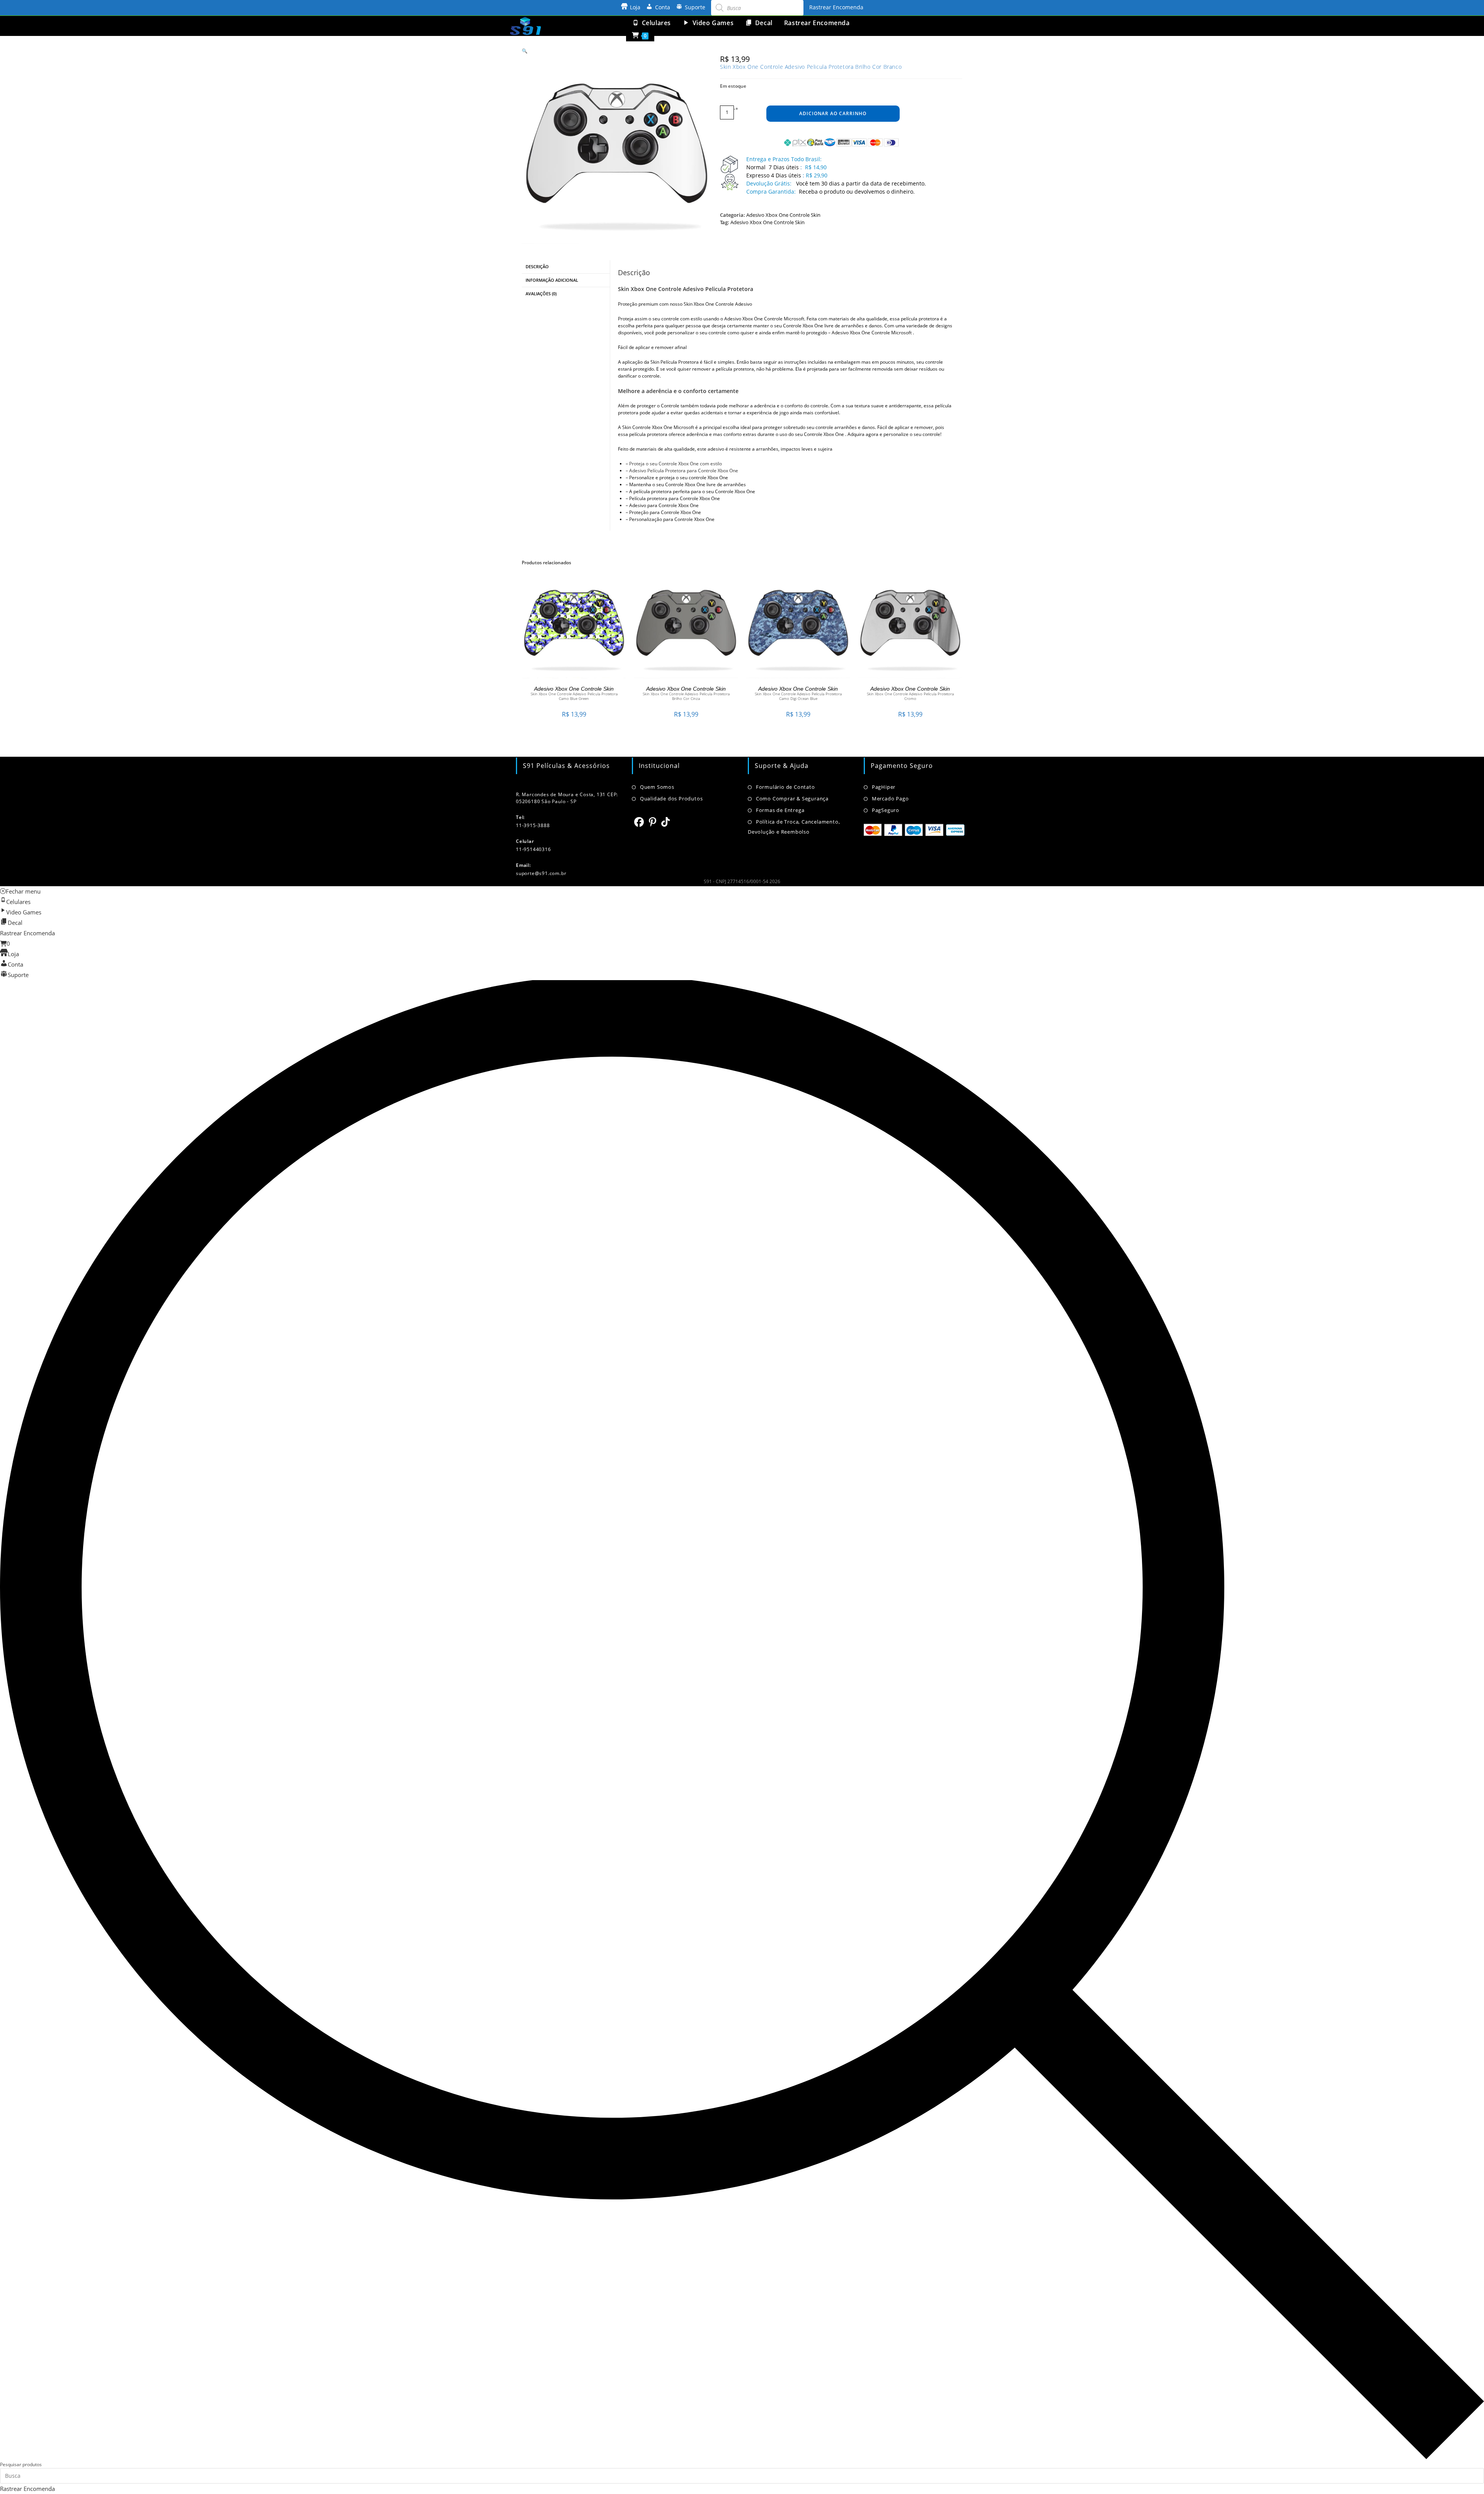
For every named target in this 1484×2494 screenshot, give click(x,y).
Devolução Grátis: (770, 183)
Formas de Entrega (780, 810)
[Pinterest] (653, 822)
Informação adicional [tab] (552, 280)
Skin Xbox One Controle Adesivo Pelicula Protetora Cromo (910, 696)
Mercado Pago (890, 798)
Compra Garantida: (771, 192)
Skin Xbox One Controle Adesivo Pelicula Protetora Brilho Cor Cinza (686, 696)
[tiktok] (666, 822)
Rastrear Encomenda (836, 7)
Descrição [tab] (537, 266)
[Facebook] (639, 822)
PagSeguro (886, 810)
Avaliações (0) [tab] (541, 294)
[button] (525, 51)
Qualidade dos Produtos (671, 798)
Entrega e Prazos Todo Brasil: (784, 159)
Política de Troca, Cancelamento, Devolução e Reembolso (794, 827)
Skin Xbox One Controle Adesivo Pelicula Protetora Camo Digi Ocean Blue (798, 696)
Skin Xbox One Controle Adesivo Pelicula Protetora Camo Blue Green (574, 696)
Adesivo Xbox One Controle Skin (783, 215)
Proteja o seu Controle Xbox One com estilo (676, 464)
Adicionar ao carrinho (833, 113)
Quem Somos (657, 787)
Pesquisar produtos (21, 2464)
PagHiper (884, 787)
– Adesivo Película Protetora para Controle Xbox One (682, 471)
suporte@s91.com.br (541, 873)
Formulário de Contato (785, 787)
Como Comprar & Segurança (792, 798)
